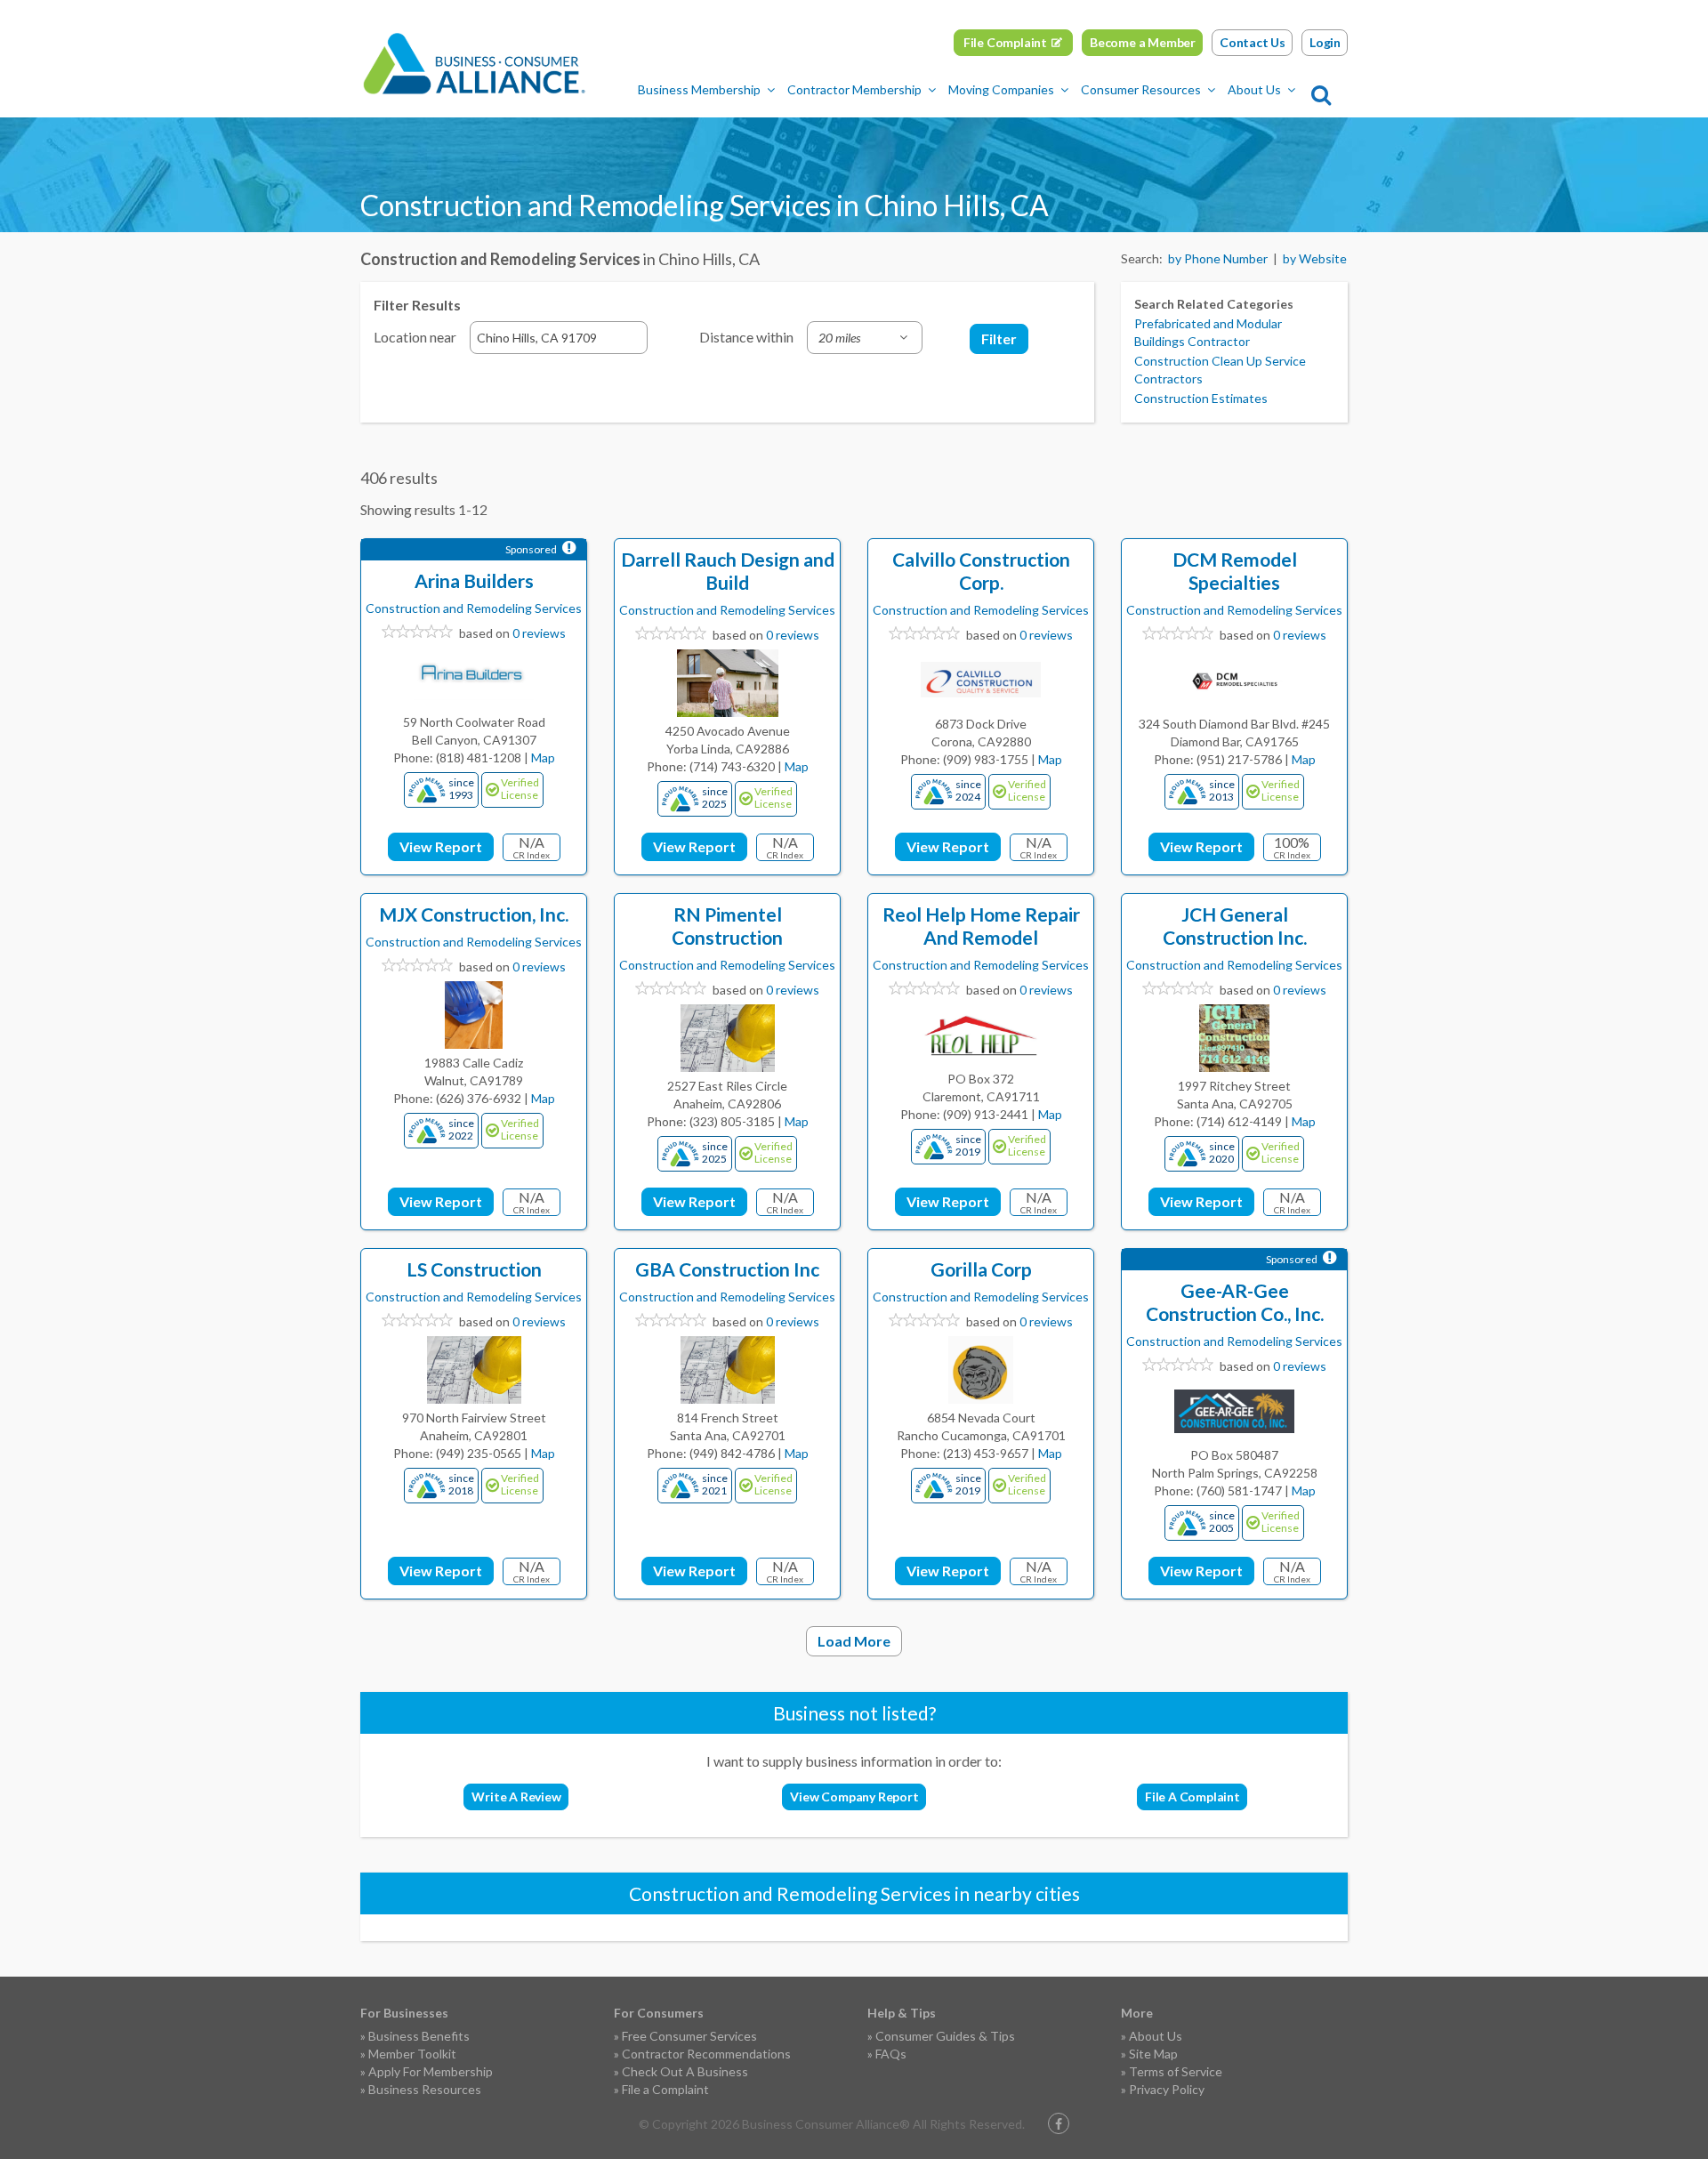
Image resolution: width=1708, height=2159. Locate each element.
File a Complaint (665, 2089)
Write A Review (516, 1796)
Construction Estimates (1201, 398)
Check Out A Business (685, 2071)
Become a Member (1143, 42)
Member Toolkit (412, 2054)
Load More (854, 1641)
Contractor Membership (854, 89)
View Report (441, 846)
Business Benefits (419, 2036)
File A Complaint (1192, 1796)
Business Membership (699, 89)
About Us (1254, 89)
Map (543, 757)
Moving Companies (1001, 89)
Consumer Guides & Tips (945, 2036)
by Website (1315, 258)
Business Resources (425, 2089)
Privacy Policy (1167, 2089)
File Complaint (1005, 42)
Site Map (1153, 2054)
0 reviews (539, 633)
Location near (415, 337)
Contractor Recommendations (706, 2054)
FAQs (891, 2054)
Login (1325, 42)
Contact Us (1253, 42)
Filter (999, 338)
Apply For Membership (431, 2071)
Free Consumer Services (689, 2036)
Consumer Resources (1141, 89)
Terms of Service (1176, 2071)
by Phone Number (1218, 258)
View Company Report (854, 1796)
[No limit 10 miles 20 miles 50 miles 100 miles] (865, 338)
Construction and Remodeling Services (474, 608)
